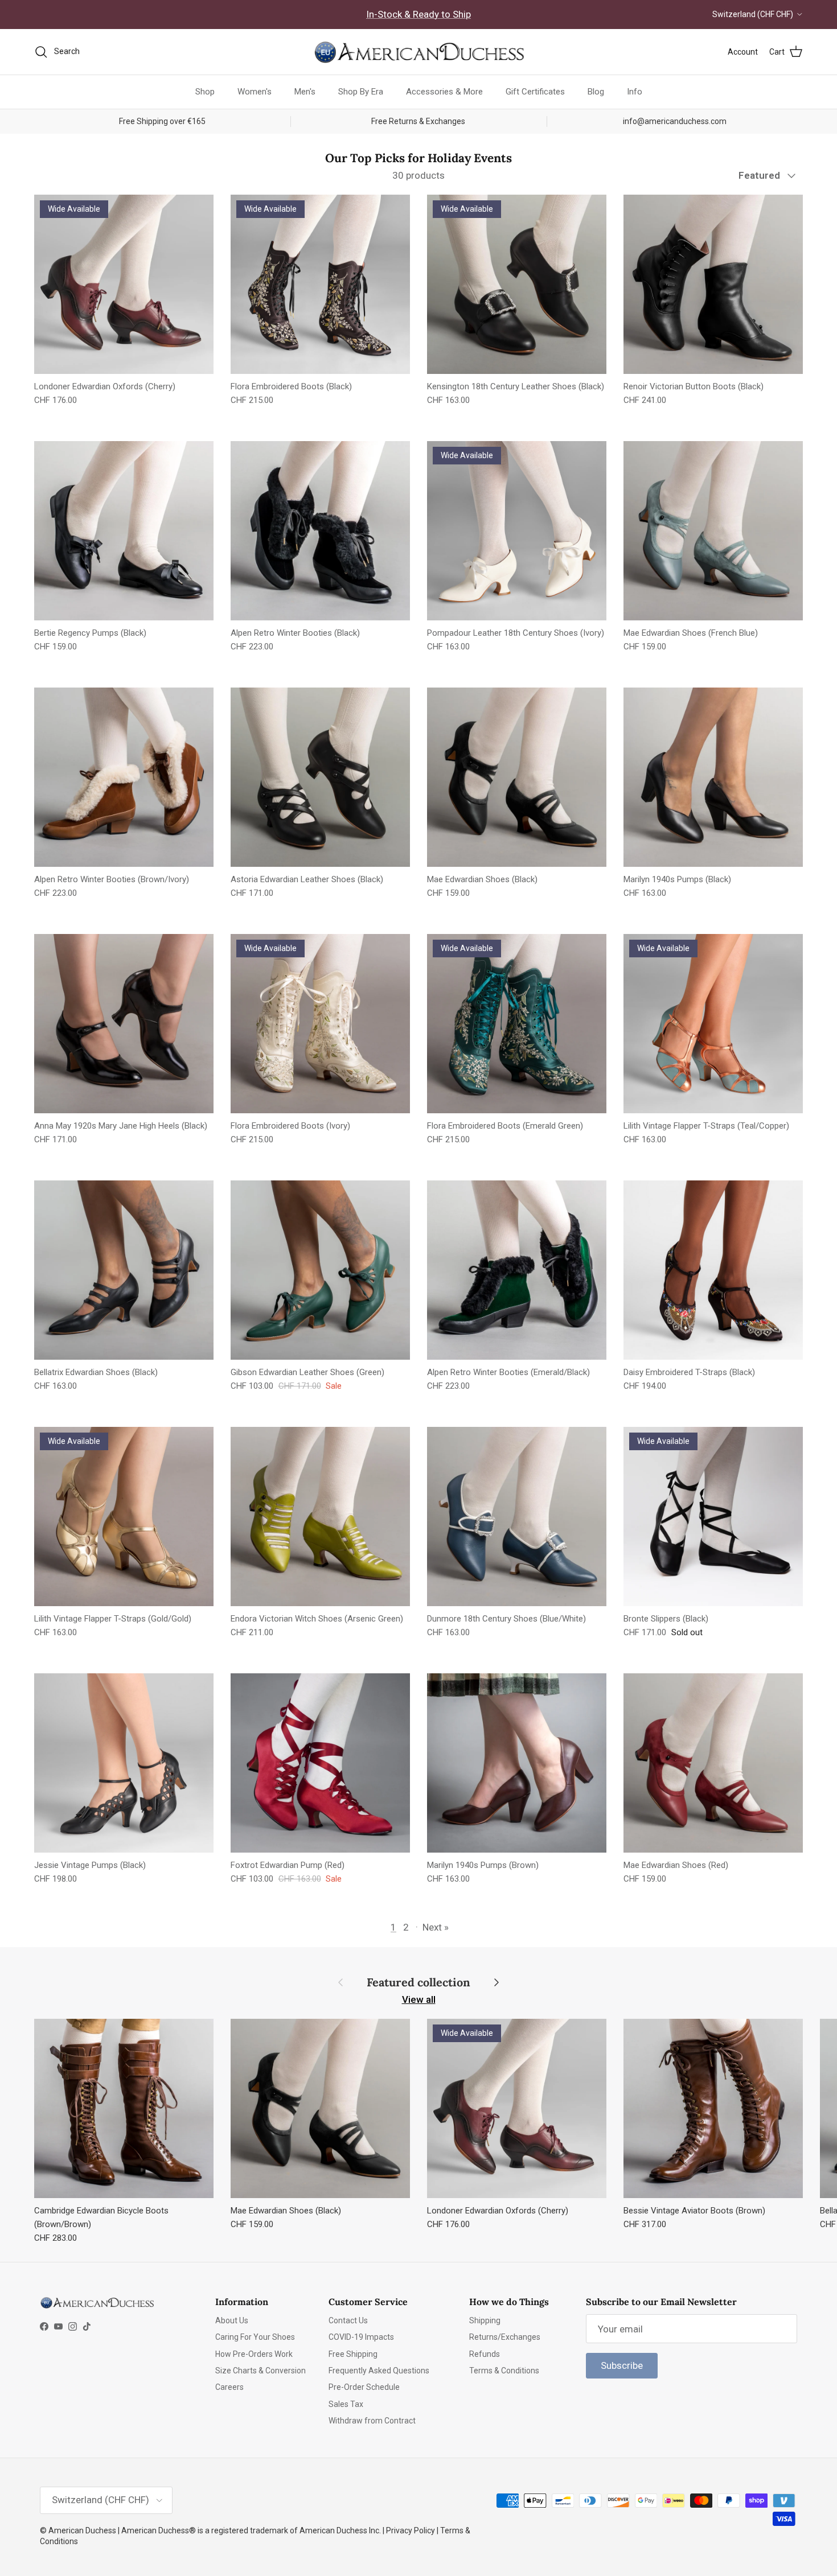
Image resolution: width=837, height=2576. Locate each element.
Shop (205, 92)
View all (419, 1999)
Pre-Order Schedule (364, 2387)
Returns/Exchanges (505, 2337)
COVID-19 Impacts (361, 2337)
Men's (305, 92)
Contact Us (348, 2320)
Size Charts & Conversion (260, 2371)
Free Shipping (353, 2354)
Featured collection (419, 1982)
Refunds (485, 2354)
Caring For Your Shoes (255, 2337)
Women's (255, 92)
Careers (229, 2387)
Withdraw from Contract (372, 2421)
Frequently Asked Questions (379, 2371)
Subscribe (622, 2365)
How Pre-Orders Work (254, 2354)
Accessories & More (444, 92)
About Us (232, 2320)
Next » (436, 1927)
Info (635, 92)
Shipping (485, 2320)
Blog (596, 92)
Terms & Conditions (504, 2371)
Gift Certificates (535, 92)
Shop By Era (361, 92)
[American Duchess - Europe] (419, 52)
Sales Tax (346, 2404)
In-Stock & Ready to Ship (419, 14)
